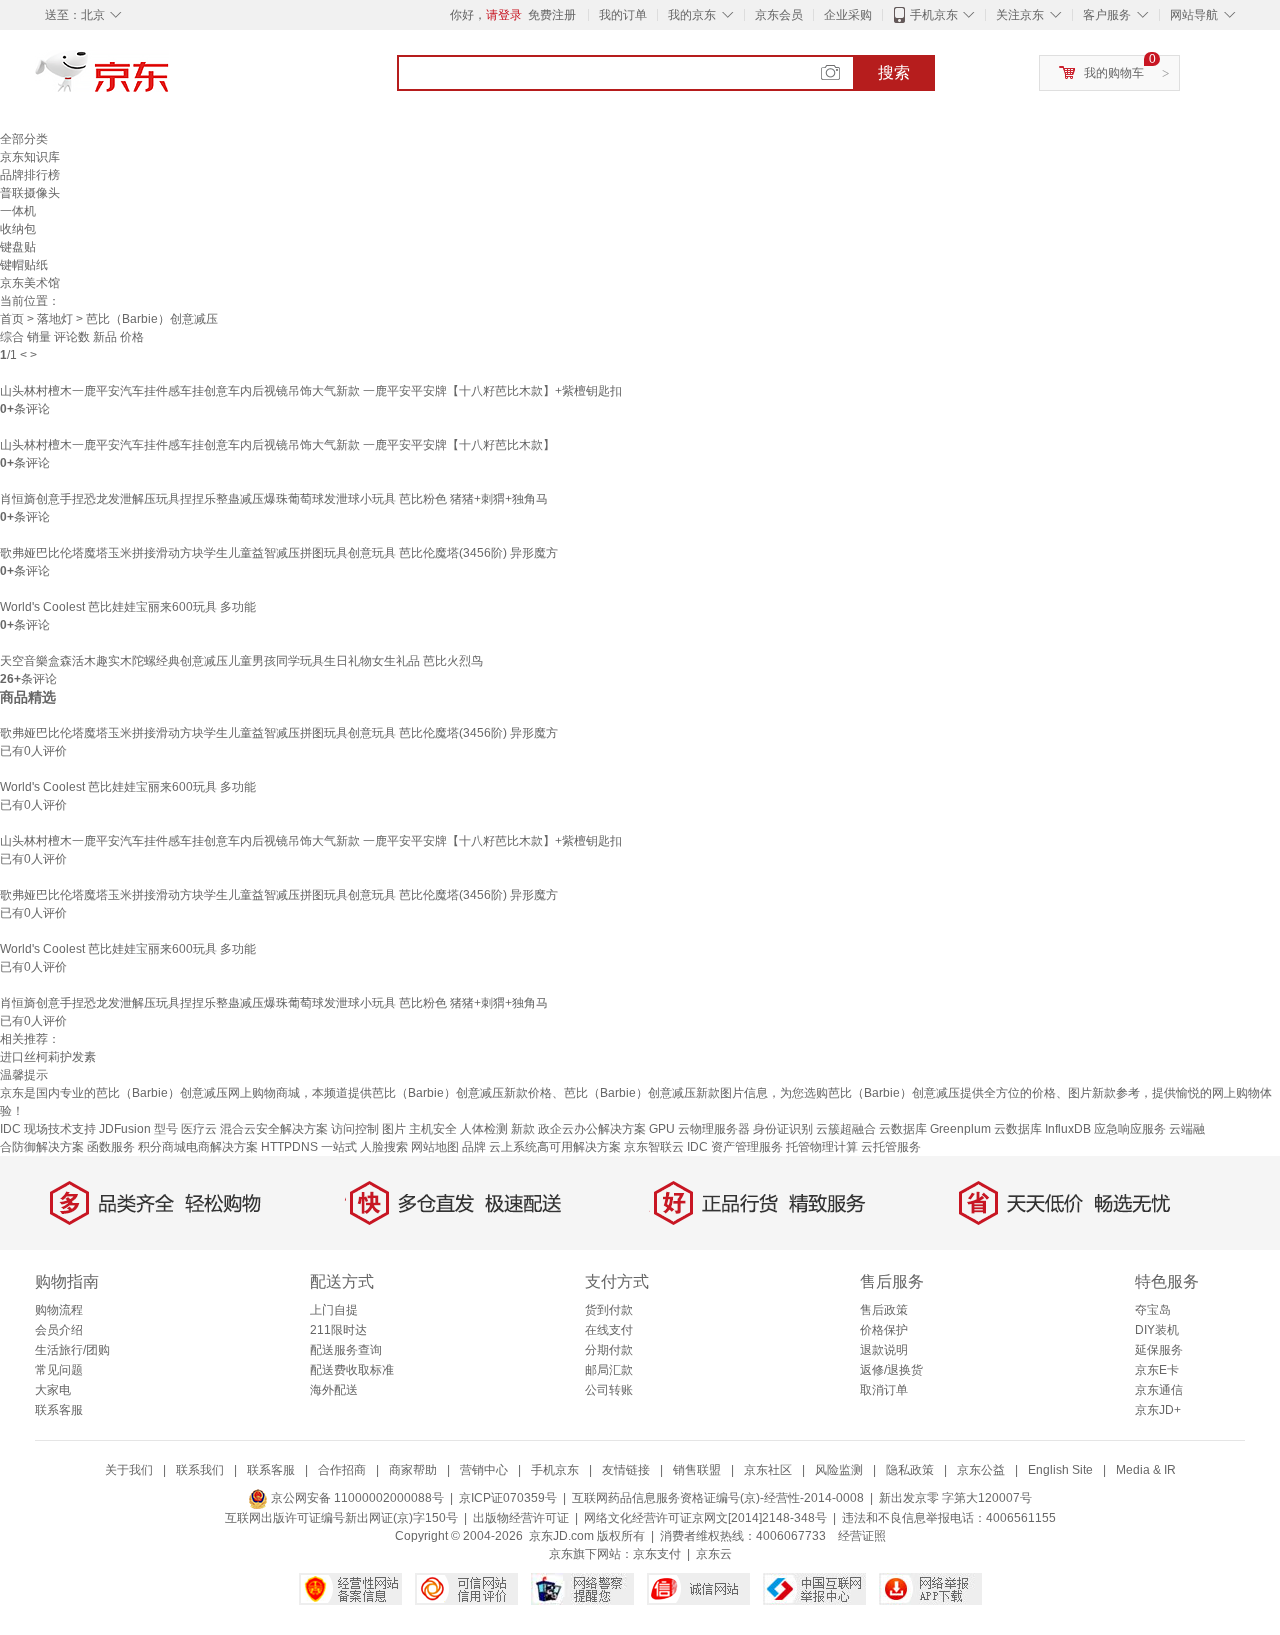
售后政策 (884, 1310)
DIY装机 (1157, 1330)
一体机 (18, 211)
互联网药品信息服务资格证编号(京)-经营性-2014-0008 (718, 1498)
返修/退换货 (891, 1370)
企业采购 (848, 15)
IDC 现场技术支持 (48, 1129)
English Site (1060, 1470)
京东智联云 (654, 1147)
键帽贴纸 (24, 265)
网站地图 (435, 1147)
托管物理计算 (822, 1147)
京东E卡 (1157, 1370)
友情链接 (626, 1470)
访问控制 (355, 1129)
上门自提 (334, 1310)
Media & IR (1146, 1470)
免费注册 (552, 15)
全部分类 (24, 139)
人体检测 (484, 1129)
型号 (166, 1129)
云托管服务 (891, 1147)
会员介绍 (59, 1330)
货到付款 (609, 1310)
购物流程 (59, 1310)
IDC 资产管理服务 (735, 1147)
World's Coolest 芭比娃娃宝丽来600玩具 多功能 (128, 607)
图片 (394, 1129)
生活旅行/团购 (72, 1350)
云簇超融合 (846, 1129)
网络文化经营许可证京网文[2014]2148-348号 (705, 1518)
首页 (12, 319)
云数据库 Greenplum (935, 1129)
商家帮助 (413, 1470)
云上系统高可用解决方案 (555, 1147)
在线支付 (609, 1330)
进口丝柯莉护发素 (48, 1057)
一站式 (339, 1147)
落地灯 (55, 319)
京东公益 (981, 1470)
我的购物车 (1114, 73)
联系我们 (200, 1470)
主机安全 (433, 1129)
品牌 (474, 1147)
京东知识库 (30, 157)
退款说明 (884, 1350)
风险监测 (839, 1470)
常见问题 (59, 1370)
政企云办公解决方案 (592, 1129)
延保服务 (1159, 1350)
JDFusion (125, 1129)
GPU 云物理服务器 (699, 1129)
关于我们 (129, 1470)
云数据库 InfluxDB (1042, 1129)
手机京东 (934, 15)
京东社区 (768, 1470)
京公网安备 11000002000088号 (356, 1498)
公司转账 (609, 1390)
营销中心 (484, 1470)
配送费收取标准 (352, 1370)
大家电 (53, 1390)
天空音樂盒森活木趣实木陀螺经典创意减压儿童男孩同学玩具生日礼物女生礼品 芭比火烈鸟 (241, 661)
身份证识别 (783, 1129)
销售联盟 (697, 1470)
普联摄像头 (30, 193)
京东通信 (1159, 1390)
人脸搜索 (384, 1147)
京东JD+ (1158, 1410)
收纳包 (18, 229)
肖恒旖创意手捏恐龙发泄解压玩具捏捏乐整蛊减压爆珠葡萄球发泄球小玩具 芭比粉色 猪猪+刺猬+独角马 (274, 499)
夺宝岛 (1153, 1310)
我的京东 (692, 15)
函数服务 (111, 1147)
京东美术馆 (30, 283)
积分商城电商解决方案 (198, 1147)
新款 (523, 1129)
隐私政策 (910, 1470)
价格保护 (884, 1330)
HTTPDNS (289, 1147)
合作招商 (342, 1470)
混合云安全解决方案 (274, 1129)
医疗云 (199, 1129)
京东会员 (779, 15)
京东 (170, 80)
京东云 (714, 1554)
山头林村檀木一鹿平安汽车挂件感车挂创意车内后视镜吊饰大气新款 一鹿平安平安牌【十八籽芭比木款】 (277, 445)
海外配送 (334, 1390)
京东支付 (657, 1554)
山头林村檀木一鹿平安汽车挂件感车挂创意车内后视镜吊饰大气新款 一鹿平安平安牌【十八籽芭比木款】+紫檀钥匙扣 (311, 391)
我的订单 (623, 15)
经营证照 (862, 1536)
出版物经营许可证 (521, 1518)
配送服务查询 (346, 1350)
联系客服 (59, 1410)
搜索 (894, 72)
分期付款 (609, 1350)
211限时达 (338, 1330)
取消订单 (884, 1390)
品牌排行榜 (30, 175)
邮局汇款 (609, 1370)
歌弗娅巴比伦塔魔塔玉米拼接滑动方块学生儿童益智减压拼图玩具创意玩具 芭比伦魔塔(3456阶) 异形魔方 (279, 553)
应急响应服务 (1130, 1129)
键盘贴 (18, 247)
